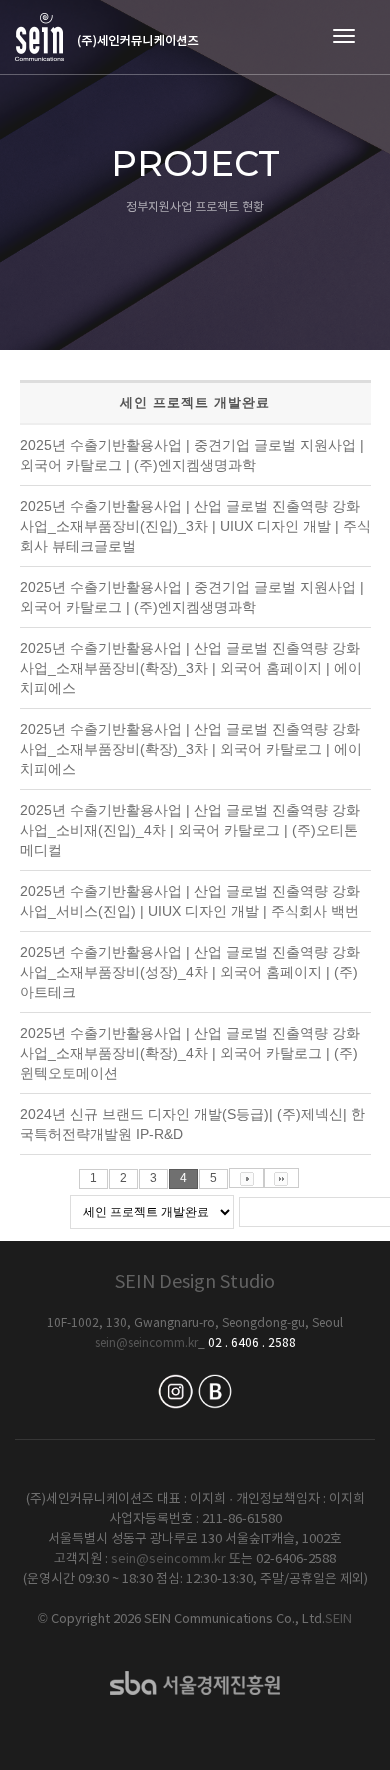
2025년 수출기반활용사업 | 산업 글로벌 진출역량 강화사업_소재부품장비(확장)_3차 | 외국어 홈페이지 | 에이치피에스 (191, 668)
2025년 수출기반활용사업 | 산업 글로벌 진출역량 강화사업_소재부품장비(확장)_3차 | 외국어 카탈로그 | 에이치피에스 (191, 749)
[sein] (107, 37)
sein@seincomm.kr (146, 1343)
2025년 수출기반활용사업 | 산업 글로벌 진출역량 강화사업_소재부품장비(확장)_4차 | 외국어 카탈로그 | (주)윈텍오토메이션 (190, 1053)
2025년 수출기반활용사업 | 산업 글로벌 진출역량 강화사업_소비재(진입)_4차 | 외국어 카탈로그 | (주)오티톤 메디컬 (190, 830)
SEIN (338, 1619)
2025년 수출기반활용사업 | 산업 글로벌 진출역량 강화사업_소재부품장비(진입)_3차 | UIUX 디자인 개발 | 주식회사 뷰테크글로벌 (195, 526)
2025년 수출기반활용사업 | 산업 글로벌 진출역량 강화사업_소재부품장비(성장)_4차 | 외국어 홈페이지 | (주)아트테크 (190, 972)
